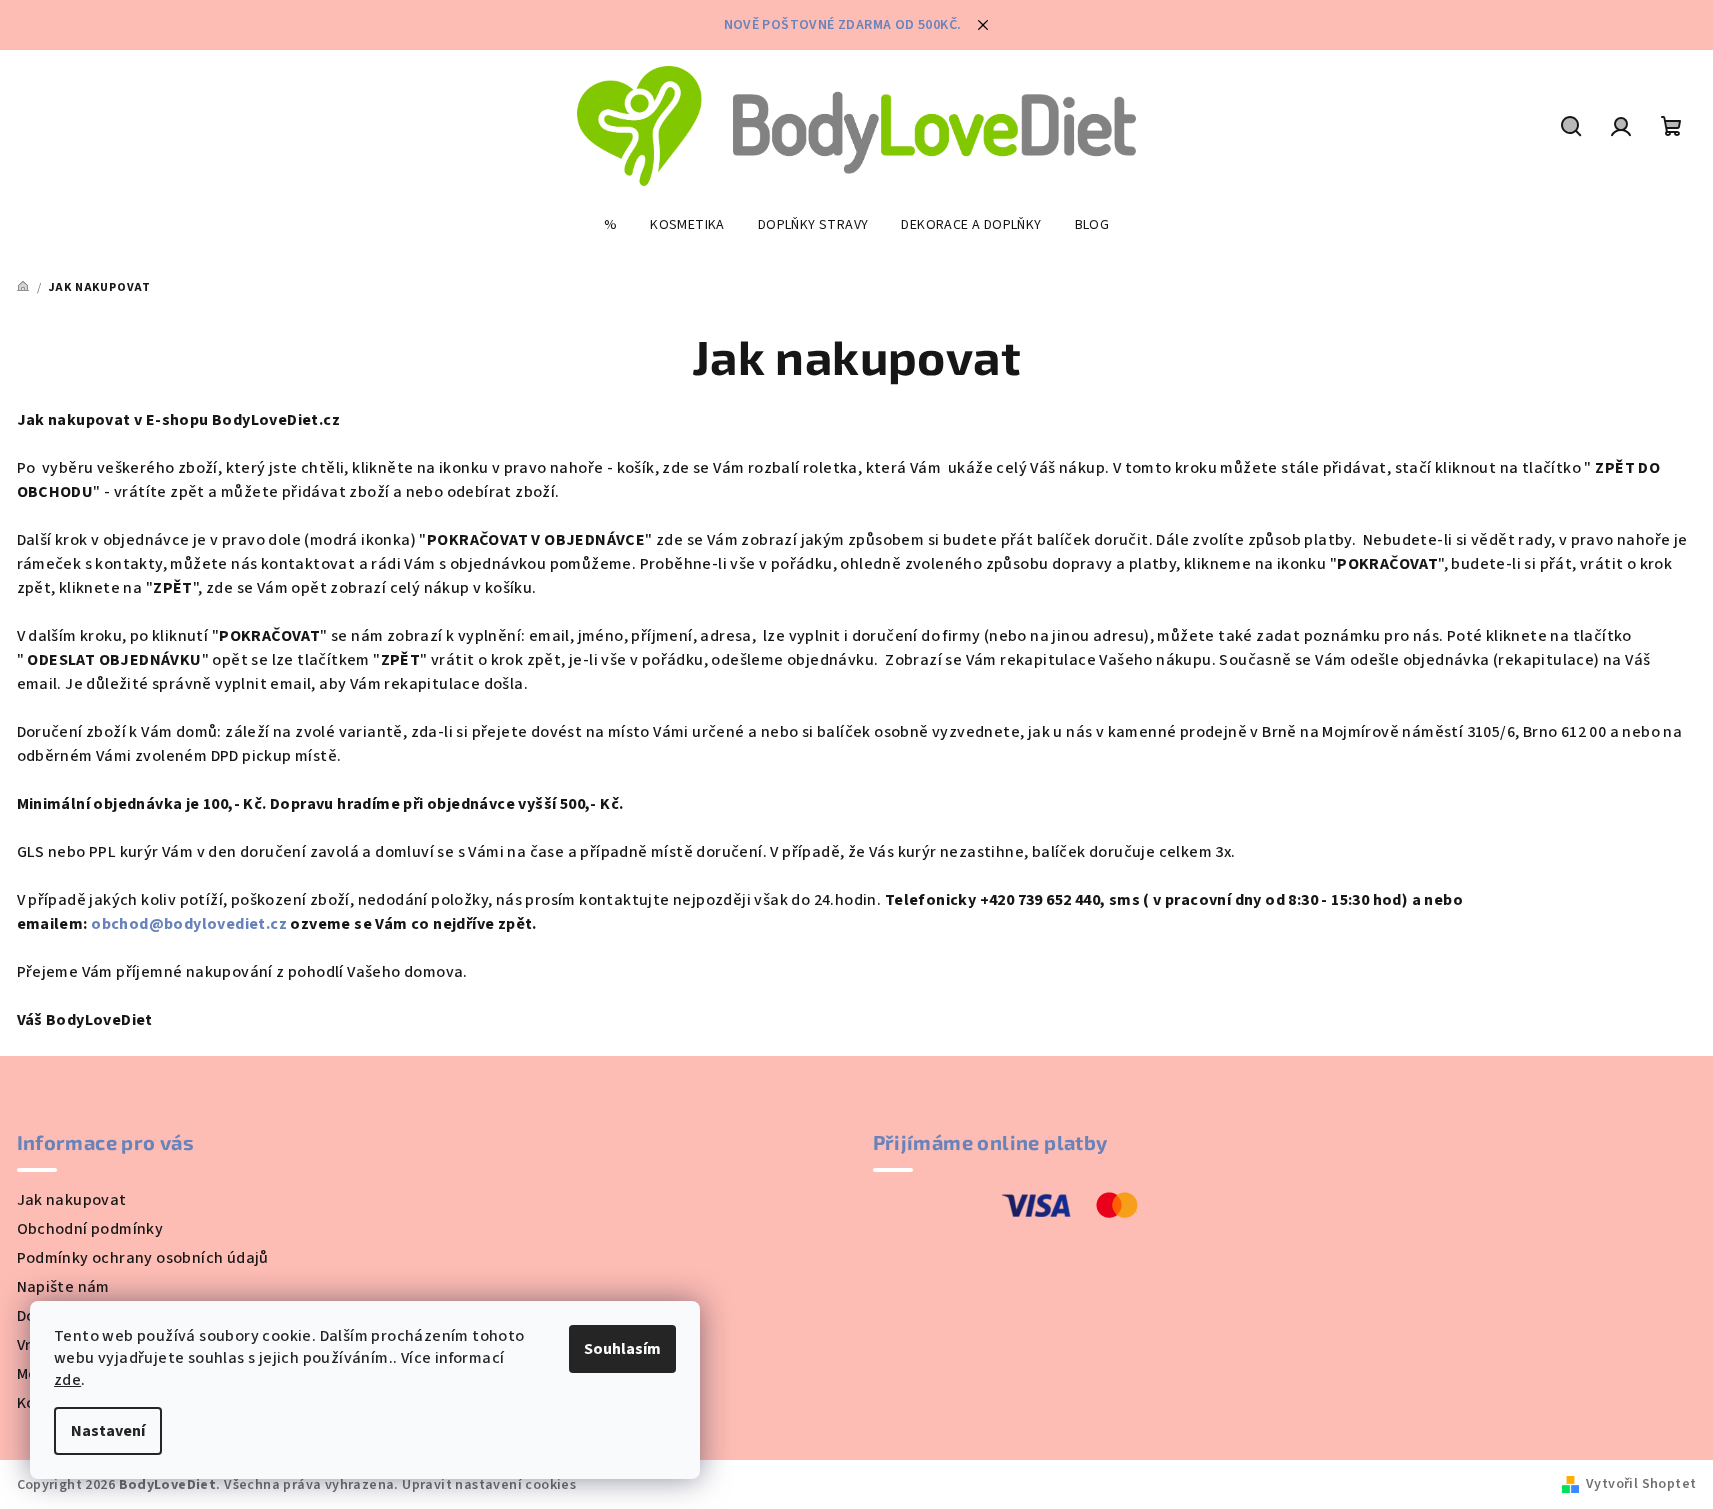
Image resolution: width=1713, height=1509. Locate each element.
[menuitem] (610, 225)
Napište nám (63, 1287)
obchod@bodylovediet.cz (189, 924)
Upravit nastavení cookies (489, 1485)
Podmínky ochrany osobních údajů (143, 1258)
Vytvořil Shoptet (1641, 1484)
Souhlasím (622, 1349)
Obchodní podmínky (90, 1229)
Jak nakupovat (72, 1200)
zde (67, 1380)
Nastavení (108, 1431)
